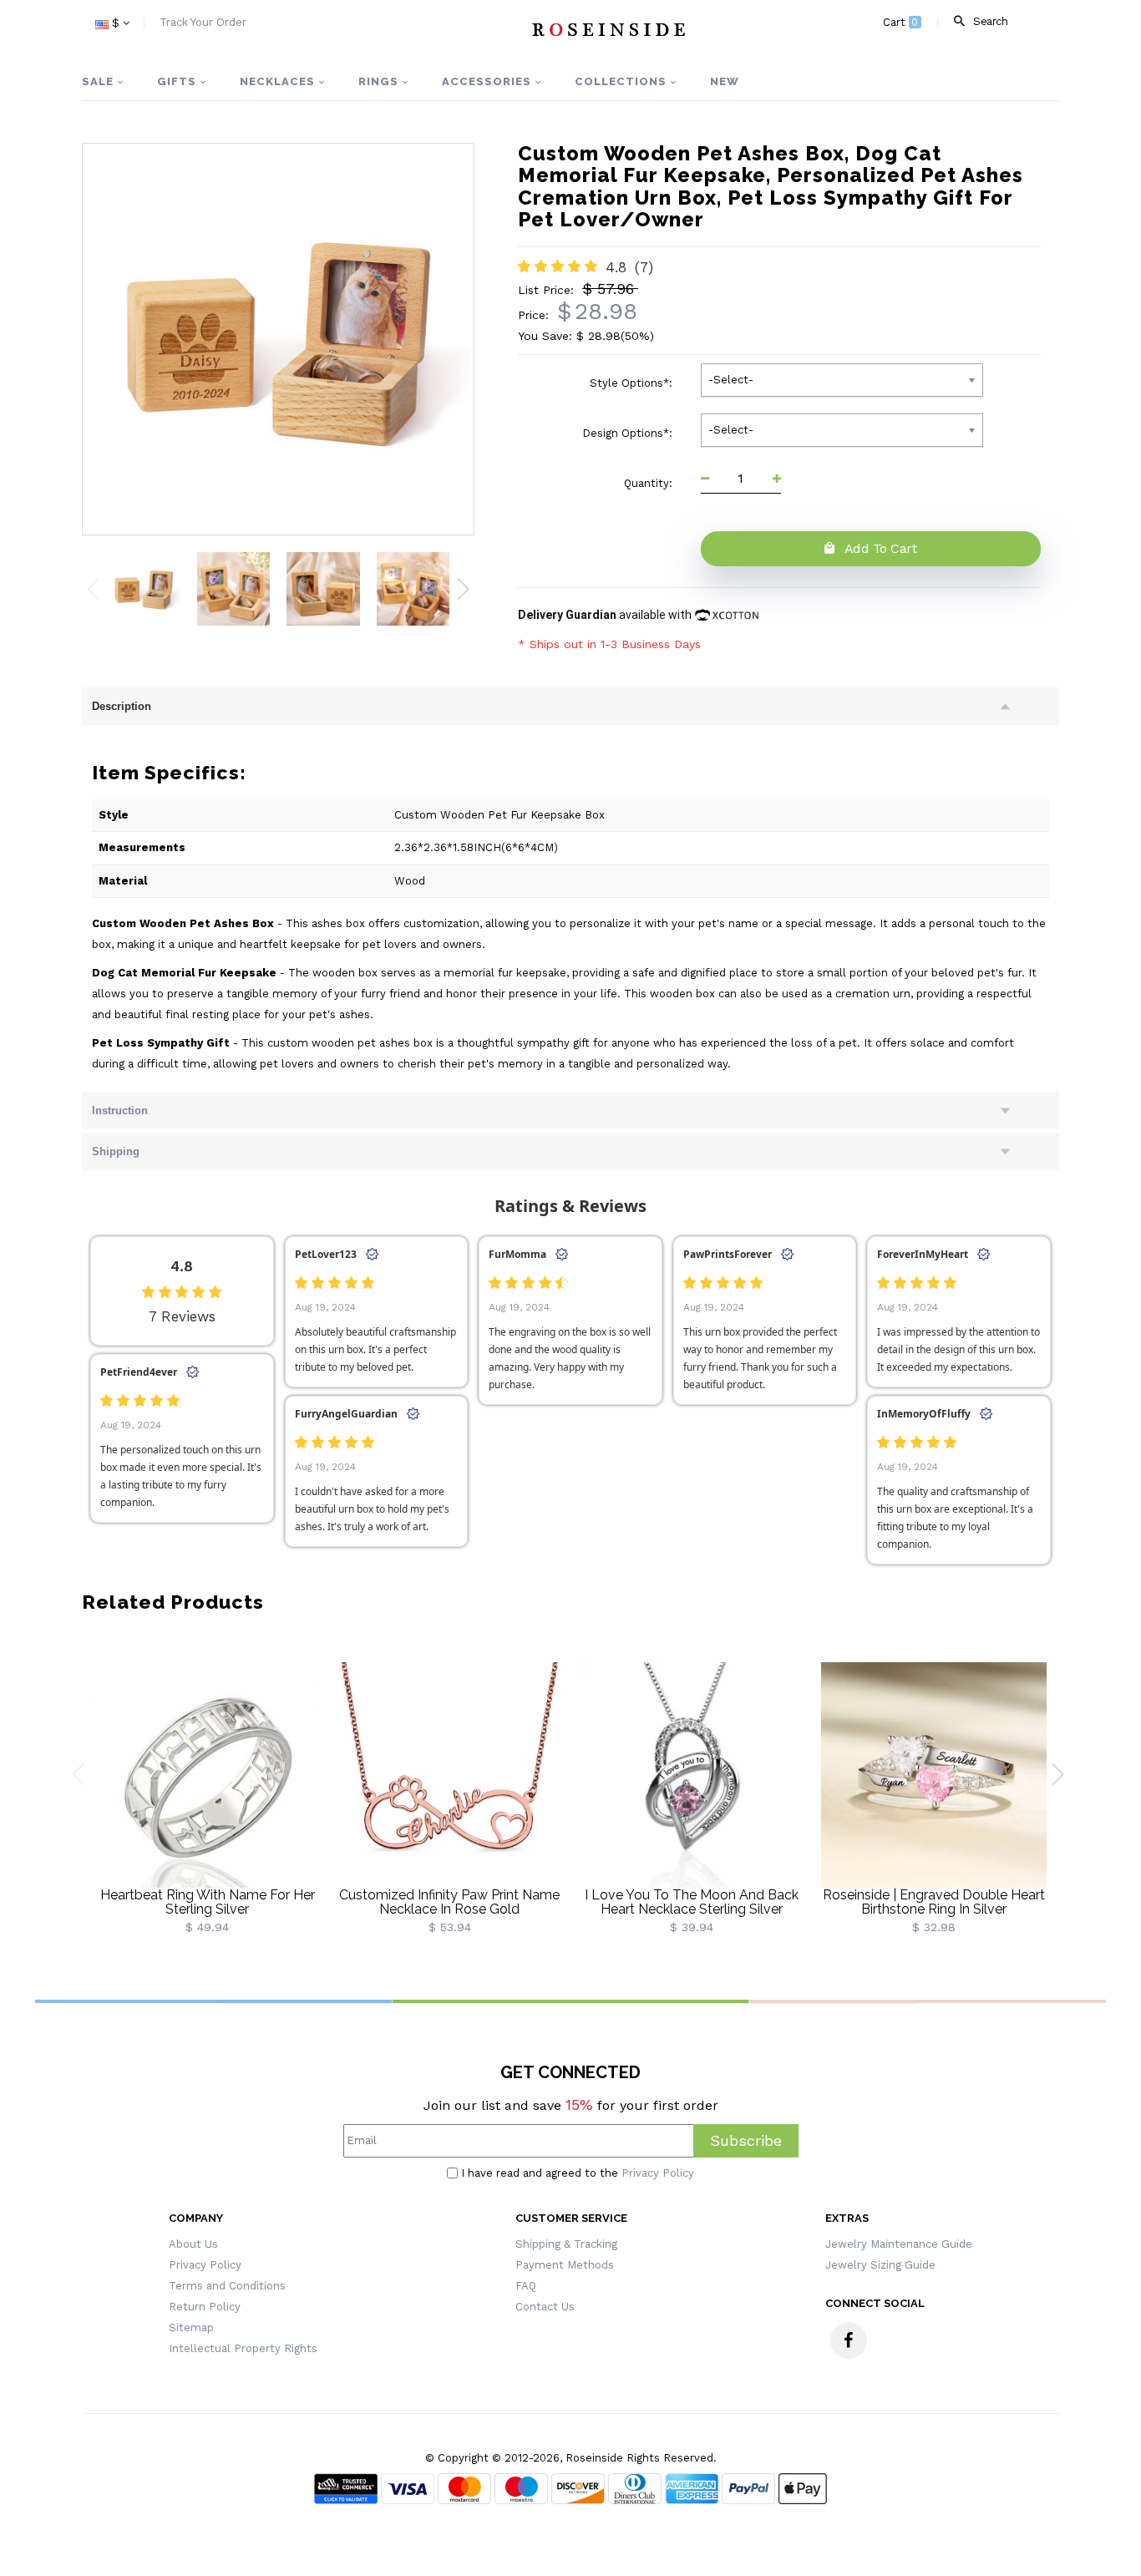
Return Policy (205, 2307)
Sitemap (191, 2328)
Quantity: (650, 483)
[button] (463, 589)
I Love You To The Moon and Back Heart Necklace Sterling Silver (692, 1902)
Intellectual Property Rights (243, 2348)
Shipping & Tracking (566, 2244)
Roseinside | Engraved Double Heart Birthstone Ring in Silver (934, 1902)
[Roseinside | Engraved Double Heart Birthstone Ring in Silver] (934, 1774)
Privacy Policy (658, 2173)
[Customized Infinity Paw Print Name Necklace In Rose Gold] (449, 1774)
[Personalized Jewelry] (608, 29)
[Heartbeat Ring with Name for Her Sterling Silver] (207, 1774)
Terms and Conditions (227, 2286)
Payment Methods (565, 2265)
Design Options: (629, 433)
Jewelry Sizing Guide (880, 2265)
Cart (901, 22)
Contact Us (545, 2307)
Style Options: (633, 383)
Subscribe (746, 2140)
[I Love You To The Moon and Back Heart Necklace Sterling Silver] (692, 1774)
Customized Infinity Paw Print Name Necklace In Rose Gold (449, 1902)
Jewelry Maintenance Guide (899, 2244)
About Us (193, 2244)
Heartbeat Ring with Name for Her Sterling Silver (208, 1902)
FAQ (526, 2286)
